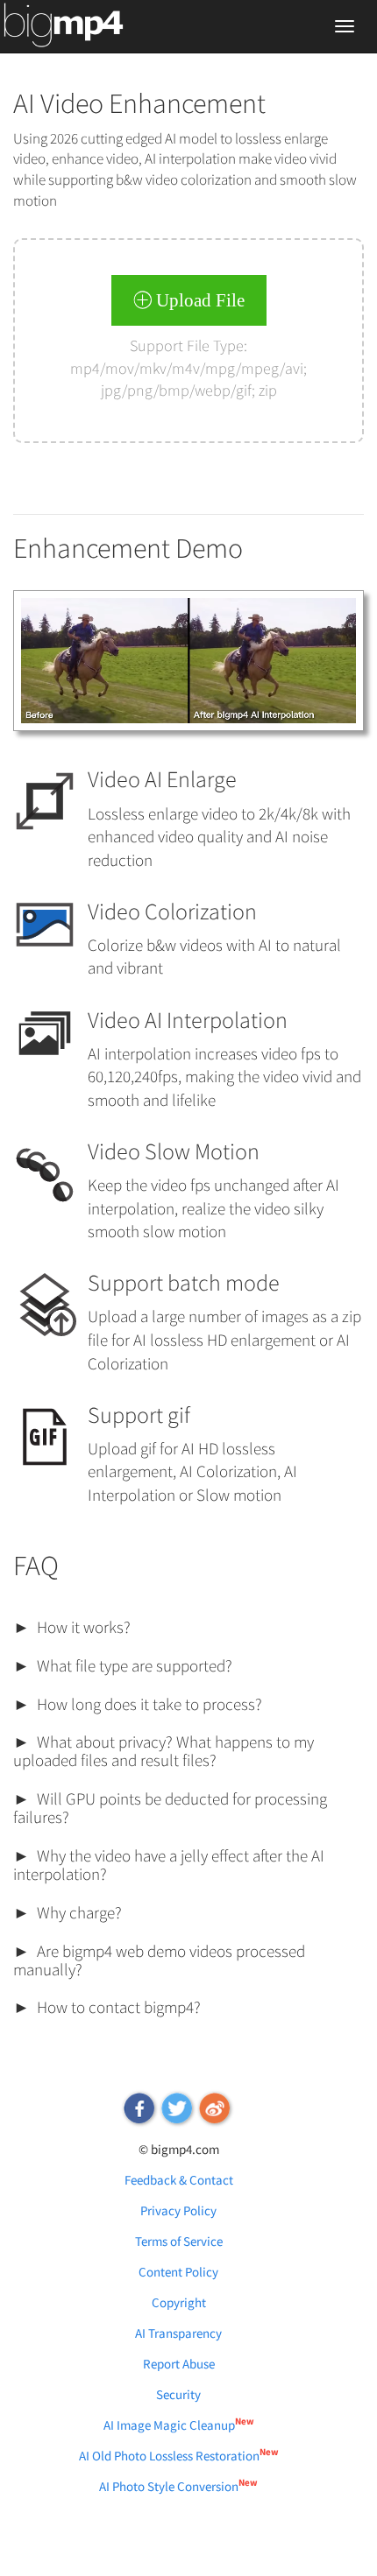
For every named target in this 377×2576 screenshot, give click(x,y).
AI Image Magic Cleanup (179, 2425)
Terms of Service (179, 2241)
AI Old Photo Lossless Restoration (179, 2456)
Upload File (198, 300)
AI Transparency (178, 2333)
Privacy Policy (178, 2210)
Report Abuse (179, 2364)
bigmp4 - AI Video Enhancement (85, 28)
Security (178, 2394)
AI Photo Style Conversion (178, 2486)
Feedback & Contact (179, 2180)
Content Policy (178, 2272)
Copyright (179, 2302)
